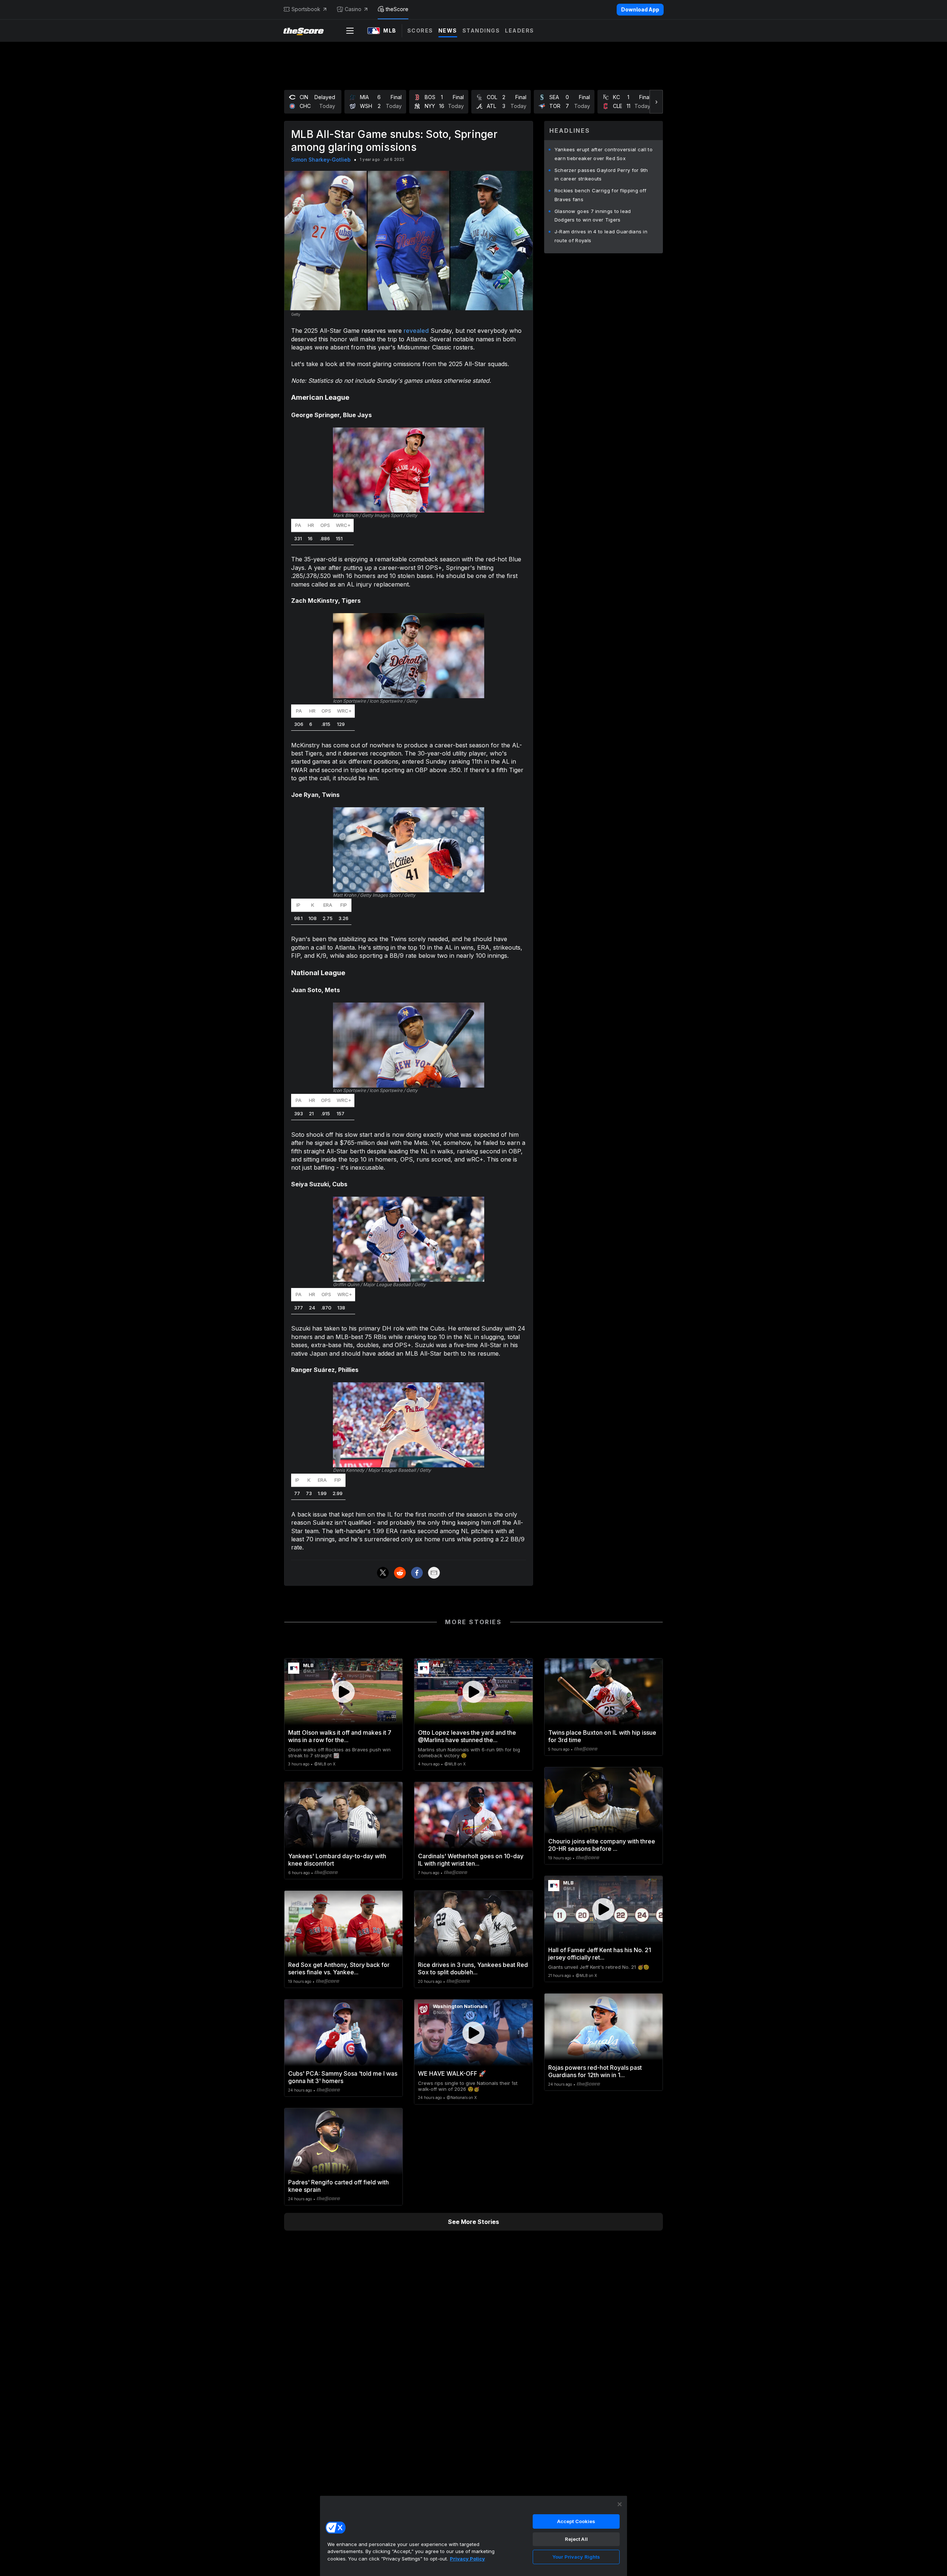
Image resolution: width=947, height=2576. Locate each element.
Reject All (576, 2539)
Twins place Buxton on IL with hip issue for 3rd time (602, 1736)
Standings (481, 31)
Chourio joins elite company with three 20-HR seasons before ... (602, 1845)
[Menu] (350, 31)
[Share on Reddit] (400, 1573)
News (448, 31)
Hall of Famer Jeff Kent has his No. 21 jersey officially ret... (600, 1954)
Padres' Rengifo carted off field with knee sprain (338, 2186)
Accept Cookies (576, 2521)
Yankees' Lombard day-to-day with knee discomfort (337, 1860)
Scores (420, 31)
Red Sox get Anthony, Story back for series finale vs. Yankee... (339, 1968)
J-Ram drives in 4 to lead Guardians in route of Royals (601, 236)
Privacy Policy (467, 2559)
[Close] (620, 2504)
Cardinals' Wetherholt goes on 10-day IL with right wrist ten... (471, 1860)
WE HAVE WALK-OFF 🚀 (452, 2073)
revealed (416, 331)
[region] (473, 2536)
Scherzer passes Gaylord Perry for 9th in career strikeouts (601, 175)
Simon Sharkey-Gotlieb (321, 160)
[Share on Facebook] (417, 1573)
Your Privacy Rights (576, 2557)
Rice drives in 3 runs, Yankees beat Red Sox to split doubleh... (473, 1968)
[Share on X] (383, 1573)
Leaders (520, 31)
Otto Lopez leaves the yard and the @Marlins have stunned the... (467, 1736)
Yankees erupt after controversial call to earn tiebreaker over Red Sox (604, 154)
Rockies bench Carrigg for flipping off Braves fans (600, 195)
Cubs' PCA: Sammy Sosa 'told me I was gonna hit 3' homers (343, 2077)
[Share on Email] (434, 1573)
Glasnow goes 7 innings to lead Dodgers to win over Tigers (593, 216)
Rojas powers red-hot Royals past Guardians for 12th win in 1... (595, 2071)
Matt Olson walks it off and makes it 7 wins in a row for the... (340, 1736)
